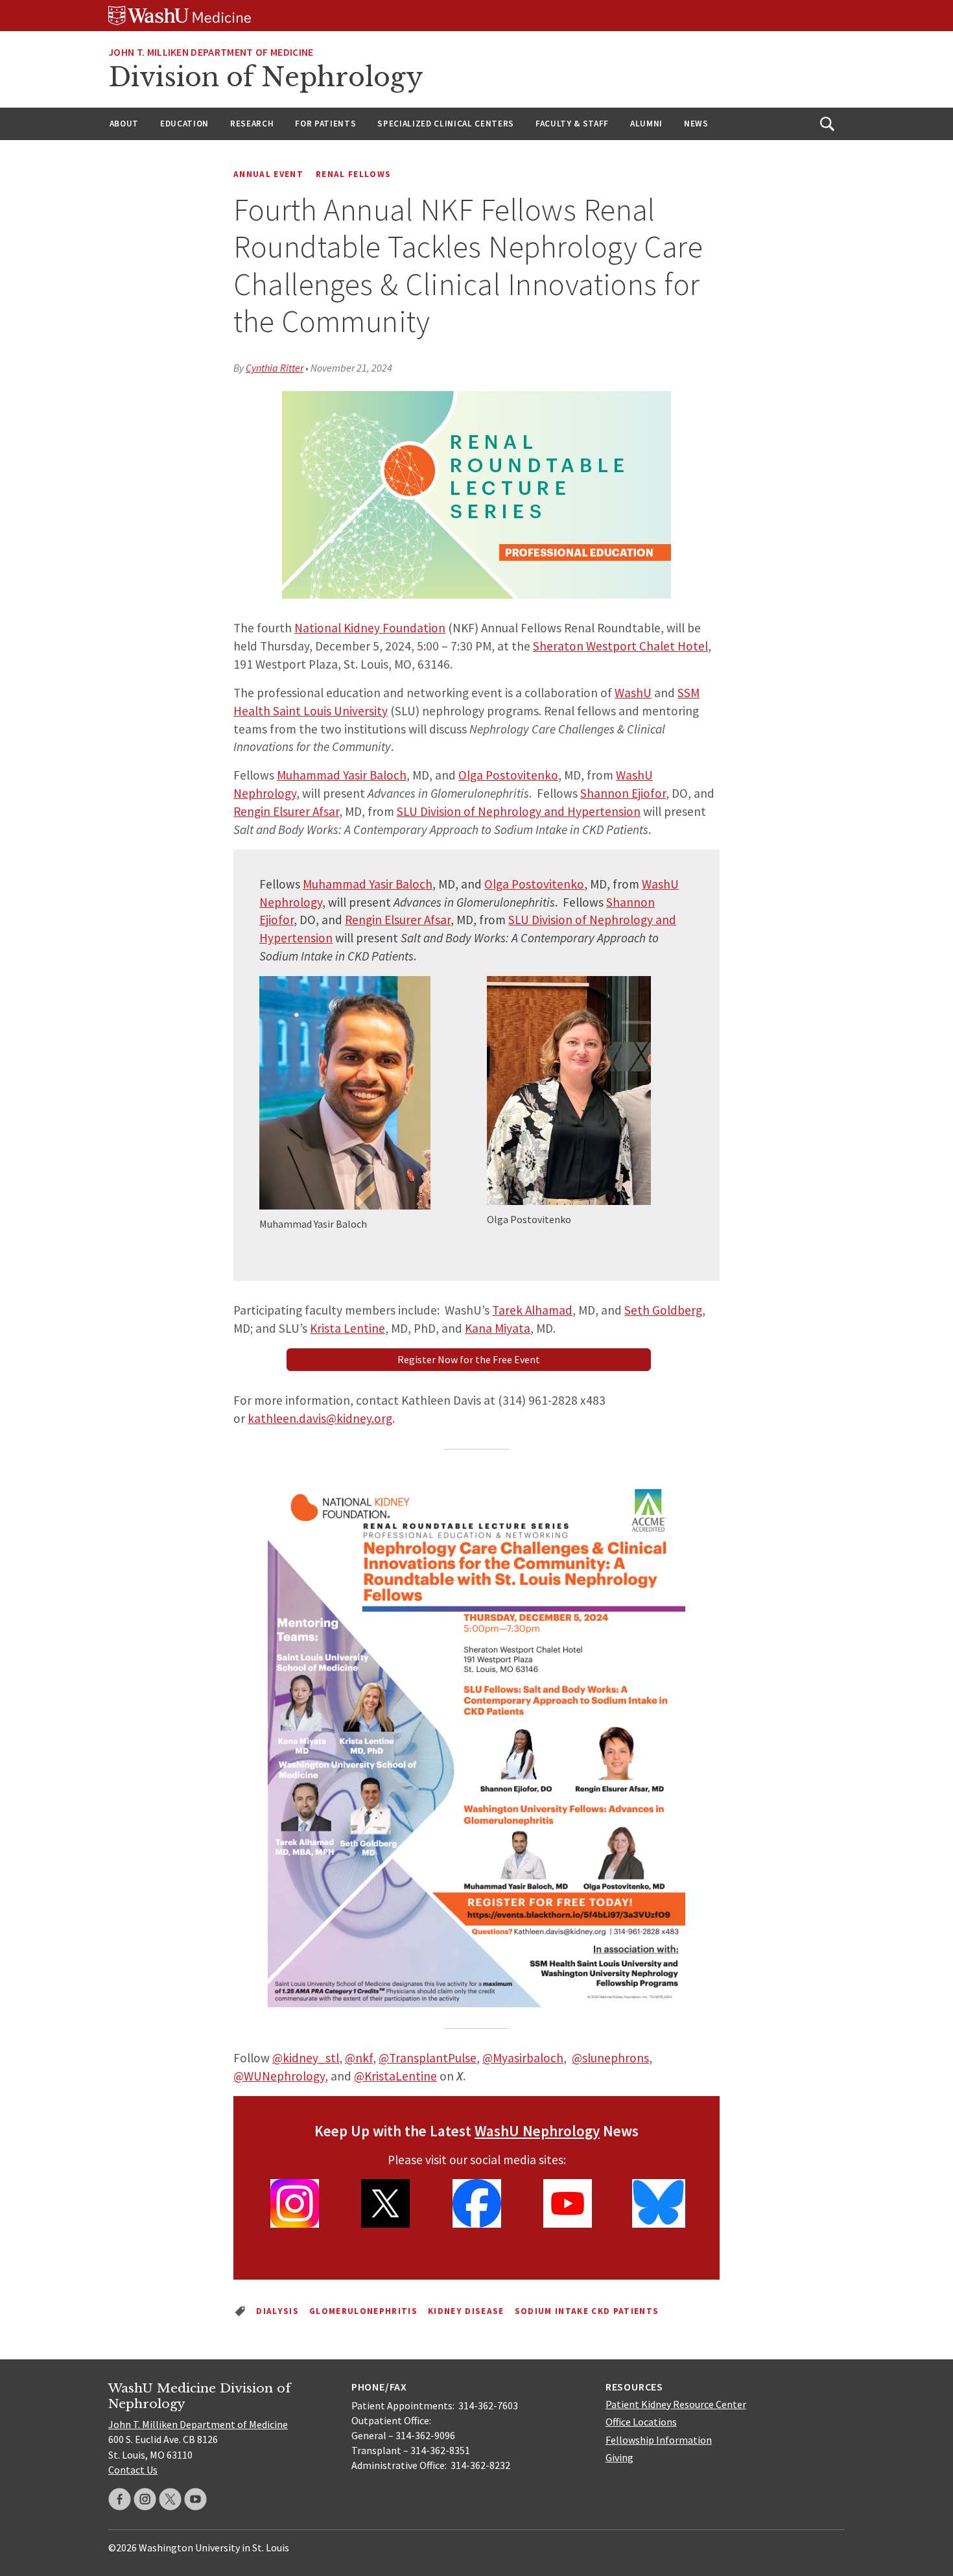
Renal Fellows (353, 174)
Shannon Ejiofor (623, 793)
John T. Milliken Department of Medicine (211, 52)
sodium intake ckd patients (587, 2311)
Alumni (646, 124)
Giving (619, 2457)
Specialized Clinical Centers (446, 124)
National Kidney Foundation (370, 628)
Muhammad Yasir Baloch (342, 775)
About (124, 124)
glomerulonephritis (363, 2311)
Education (184, 124)
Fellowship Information (659, 2440)
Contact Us (133, 2470)
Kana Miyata (498, 1328)
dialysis (277, 2311)
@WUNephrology (279, 2076)
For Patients (325, 124)
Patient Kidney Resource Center (676, 2404)
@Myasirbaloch (523, 2058)
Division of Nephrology (266, 77)
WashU (633, 693)
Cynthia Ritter (275, 368)
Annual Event (268, 174)
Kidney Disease (466, 2311)
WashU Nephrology (537, 2131)
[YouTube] (195, 2499)
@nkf (359, 2058)
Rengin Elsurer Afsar (286, 811)
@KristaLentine (395, 2076)
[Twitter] (170, 2499)
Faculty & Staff (572, 124)
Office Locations (641, 2422)
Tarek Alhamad (532, 1310)
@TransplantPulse (428, 2058)
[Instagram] (145, 2499)
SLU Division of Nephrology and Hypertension (519, 811)
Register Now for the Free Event (469, 1359)
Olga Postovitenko (508, 775)
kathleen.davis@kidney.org (320, 1418)
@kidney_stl (306, 2058)
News (696, 124)
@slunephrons (610, 2058)
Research (252, 124)
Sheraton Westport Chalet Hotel (620, 646)
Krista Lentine (347, 1328)
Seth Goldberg (663, 1310)
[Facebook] (120, 2499)
